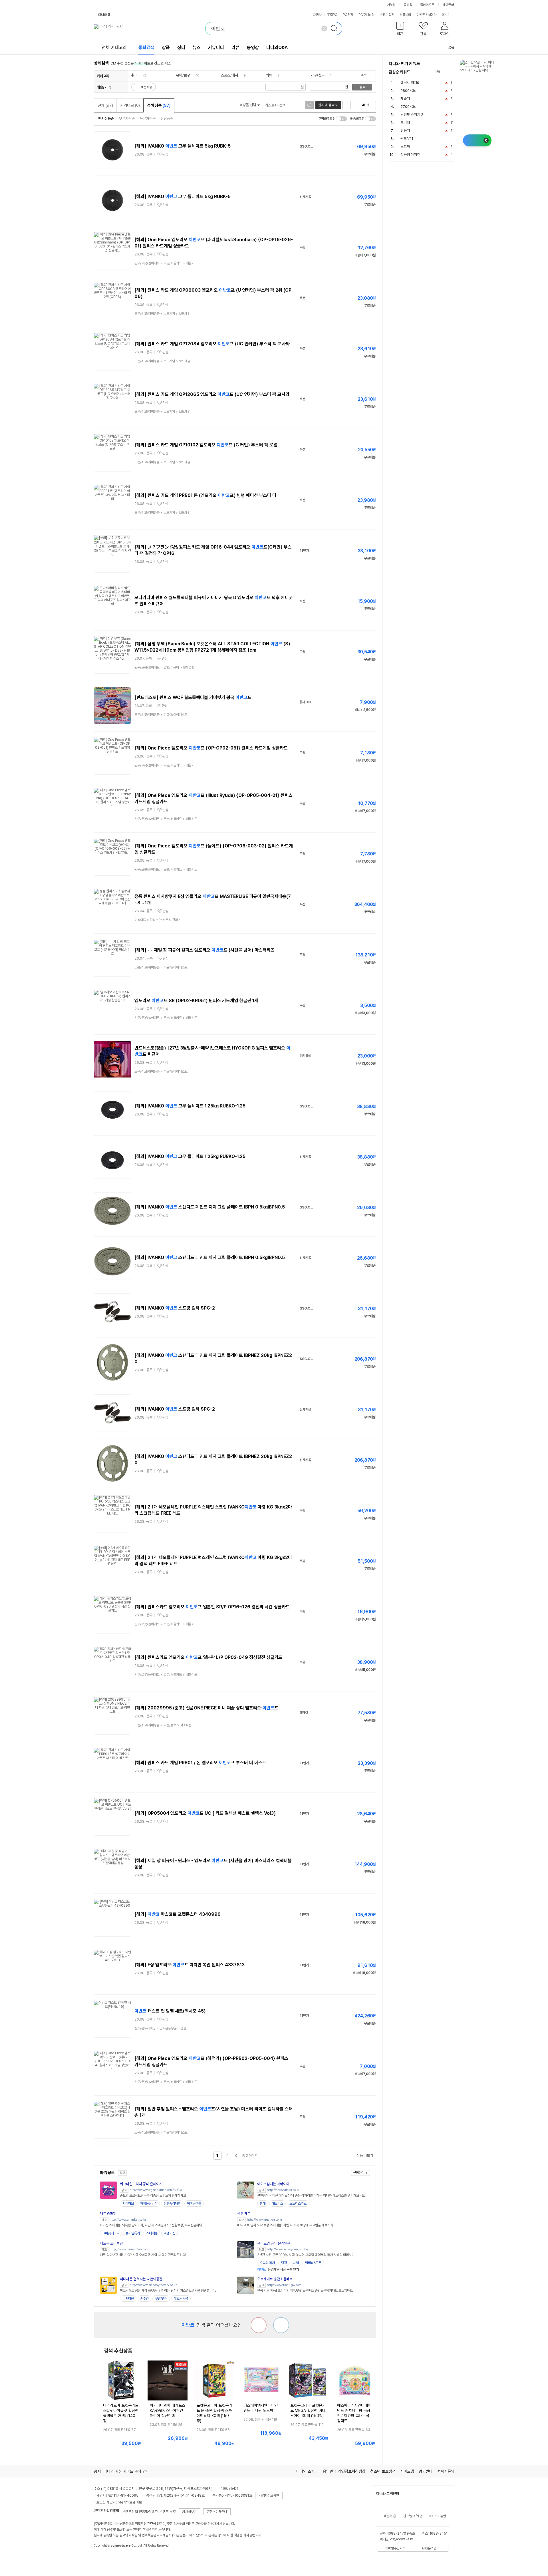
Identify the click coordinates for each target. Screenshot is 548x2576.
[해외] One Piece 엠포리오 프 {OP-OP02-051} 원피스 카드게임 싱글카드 (211, 748)
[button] (400, 30)
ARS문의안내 (430, 2548)
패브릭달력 (181, 2299)
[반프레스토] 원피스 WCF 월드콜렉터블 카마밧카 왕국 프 (193, 697)
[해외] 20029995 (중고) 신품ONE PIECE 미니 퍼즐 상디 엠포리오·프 (206, 1708)
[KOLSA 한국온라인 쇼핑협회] (104, 2559)
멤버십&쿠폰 (313, 2263)
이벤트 (421, 15)
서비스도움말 (437, 2516)
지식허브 (128, 2204)
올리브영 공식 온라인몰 (274, 2243)
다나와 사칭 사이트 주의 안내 (126, 2471)
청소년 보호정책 (383, 2471)
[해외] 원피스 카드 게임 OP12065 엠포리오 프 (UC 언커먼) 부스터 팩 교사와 (212, 394)
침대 (263, 2204)
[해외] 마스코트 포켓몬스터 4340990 (178, 1914)
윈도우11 (407, 139)
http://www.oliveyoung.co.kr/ (288, 2249)
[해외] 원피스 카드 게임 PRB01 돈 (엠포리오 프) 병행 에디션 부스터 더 (205, 495)
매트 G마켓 (108, 2214)
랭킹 (284, 2263)
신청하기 (359, 2173)
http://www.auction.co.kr (265, 2220)
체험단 (432, 15)
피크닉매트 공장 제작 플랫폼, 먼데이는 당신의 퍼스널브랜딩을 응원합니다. (168, 2291)
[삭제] (324, 29)
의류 (269, 75)
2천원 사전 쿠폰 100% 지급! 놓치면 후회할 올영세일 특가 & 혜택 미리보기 (306, 2255)
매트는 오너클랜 (111, 2243)
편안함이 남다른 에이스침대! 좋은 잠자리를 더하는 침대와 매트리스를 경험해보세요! (311, 2196)
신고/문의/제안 (413, 2516)
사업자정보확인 (269, 2496)
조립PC (332, 15)
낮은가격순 (127, 119)
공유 (451, 47)
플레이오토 (427, 5)
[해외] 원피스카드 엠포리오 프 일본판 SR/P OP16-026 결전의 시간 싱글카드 (212, 1607)
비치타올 (128, 2299)
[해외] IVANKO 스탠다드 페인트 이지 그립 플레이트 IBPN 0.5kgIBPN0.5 (210, 1207)
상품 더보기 (365, 2155)
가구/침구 (318, 75)
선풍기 (405, 131)
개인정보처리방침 (352, 2471)
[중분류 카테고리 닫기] (140, 75)
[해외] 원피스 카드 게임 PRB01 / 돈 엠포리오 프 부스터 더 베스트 (200, 1763)
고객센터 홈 (388, 2516)
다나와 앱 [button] (104, 15)
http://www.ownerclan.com (129, 2249)
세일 (296, 2263)
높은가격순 (148, 119)
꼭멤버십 (170, 2233)
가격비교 (130, 105)
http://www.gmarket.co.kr (128, 2220)
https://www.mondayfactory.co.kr (153, 2285)
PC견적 (348, 15)
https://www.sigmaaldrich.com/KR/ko (156, 2190)
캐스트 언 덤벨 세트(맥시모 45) (170, 2011)
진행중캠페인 (172, 2204)
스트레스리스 (298, 2204)
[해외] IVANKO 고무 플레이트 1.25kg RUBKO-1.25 (190, 1106)
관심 (165, 154)
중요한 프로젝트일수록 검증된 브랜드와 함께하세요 (153, 2196)
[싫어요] (259, 2325)
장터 (181, 48)
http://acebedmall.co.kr (283, 2190)
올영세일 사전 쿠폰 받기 (278, 2269)
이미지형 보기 (354, 105)
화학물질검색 (149, 2204)
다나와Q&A (277, 48)
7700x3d (408, 107)
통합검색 (146, 48)
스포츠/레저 (229, 75)
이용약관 (326, 2471)
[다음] (452, 72)
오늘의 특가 (267, 2263)
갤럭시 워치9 (410, 83)
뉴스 (197, 48)
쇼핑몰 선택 (248, 105)
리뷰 (235, 48)
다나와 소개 (305, 2471)
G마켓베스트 (111, 2233)
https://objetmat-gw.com (284, 2285)
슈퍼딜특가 (133, 2233)
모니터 (405, 123)
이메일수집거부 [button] (395, 2548)
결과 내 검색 (326, 105)
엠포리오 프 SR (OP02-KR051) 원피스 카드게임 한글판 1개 (196, 1001)
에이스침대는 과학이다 (273, 2184)
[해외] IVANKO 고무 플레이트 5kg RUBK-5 (183, 146)
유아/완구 (183, 75)
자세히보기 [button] (190, 2512)
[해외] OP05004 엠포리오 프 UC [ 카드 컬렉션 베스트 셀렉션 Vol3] (205, 1813)
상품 (166, 48)
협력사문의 (446, 2471)
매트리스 (277, 2204)
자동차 (317, 15)
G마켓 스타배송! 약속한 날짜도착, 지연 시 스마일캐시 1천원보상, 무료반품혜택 (151, 2225)
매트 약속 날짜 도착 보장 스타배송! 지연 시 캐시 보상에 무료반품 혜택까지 (285, 2225)
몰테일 (408, 5)
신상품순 (167, 119)
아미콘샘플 (194, 2204)
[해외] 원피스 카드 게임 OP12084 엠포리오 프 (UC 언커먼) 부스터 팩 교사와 (212, 344)
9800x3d (408, 91)
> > (166, 263)
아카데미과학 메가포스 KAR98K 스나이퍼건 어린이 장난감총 (168, 2410)
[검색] (336, 29)
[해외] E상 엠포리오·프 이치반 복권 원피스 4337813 (190, 1965)
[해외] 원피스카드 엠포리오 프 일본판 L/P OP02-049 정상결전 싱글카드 (208, 1657)
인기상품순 (106, 119)
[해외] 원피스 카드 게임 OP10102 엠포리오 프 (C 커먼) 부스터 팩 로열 (206, 445)
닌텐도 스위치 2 (412, 115)
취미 (134, 75)
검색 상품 (159, 105)
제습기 (405, 99)
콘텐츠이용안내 (217, 2512)
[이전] (446, 72)
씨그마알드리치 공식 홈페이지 (141, 2184)
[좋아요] (281, 2325)
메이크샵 (448, 5)
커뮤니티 (405, 15)
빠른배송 (146, 87)
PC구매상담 (366, 15)
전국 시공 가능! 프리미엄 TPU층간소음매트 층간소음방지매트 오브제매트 (305, 2291)
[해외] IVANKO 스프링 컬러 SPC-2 (175, 1308)
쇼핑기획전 (387, 15)
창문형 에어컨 (410, 155)
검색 (362, 87)
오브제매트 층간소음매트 (275, 2279)
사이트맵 (407, 2471)
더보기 (447, 15)
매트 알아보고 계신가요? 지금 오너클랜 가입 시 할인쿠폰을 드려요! (143, 2255)
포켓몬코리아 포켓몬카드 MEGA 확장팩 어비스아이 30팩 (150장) (308, 2410)
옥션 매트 (244, 2214)
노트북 (405, 147)
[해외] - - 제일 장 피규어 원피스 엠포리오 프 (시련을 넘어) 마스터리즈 (205, 950)
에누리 (391, 5)
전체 (105, 105)
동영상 (253, 48)
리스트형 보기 (346, 105)
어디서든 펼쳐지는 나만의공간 (141, 2279)
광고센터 (426, 2471)
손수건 (144, 2299)
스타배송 (152, 2233)
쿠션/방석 (161, 2299)
